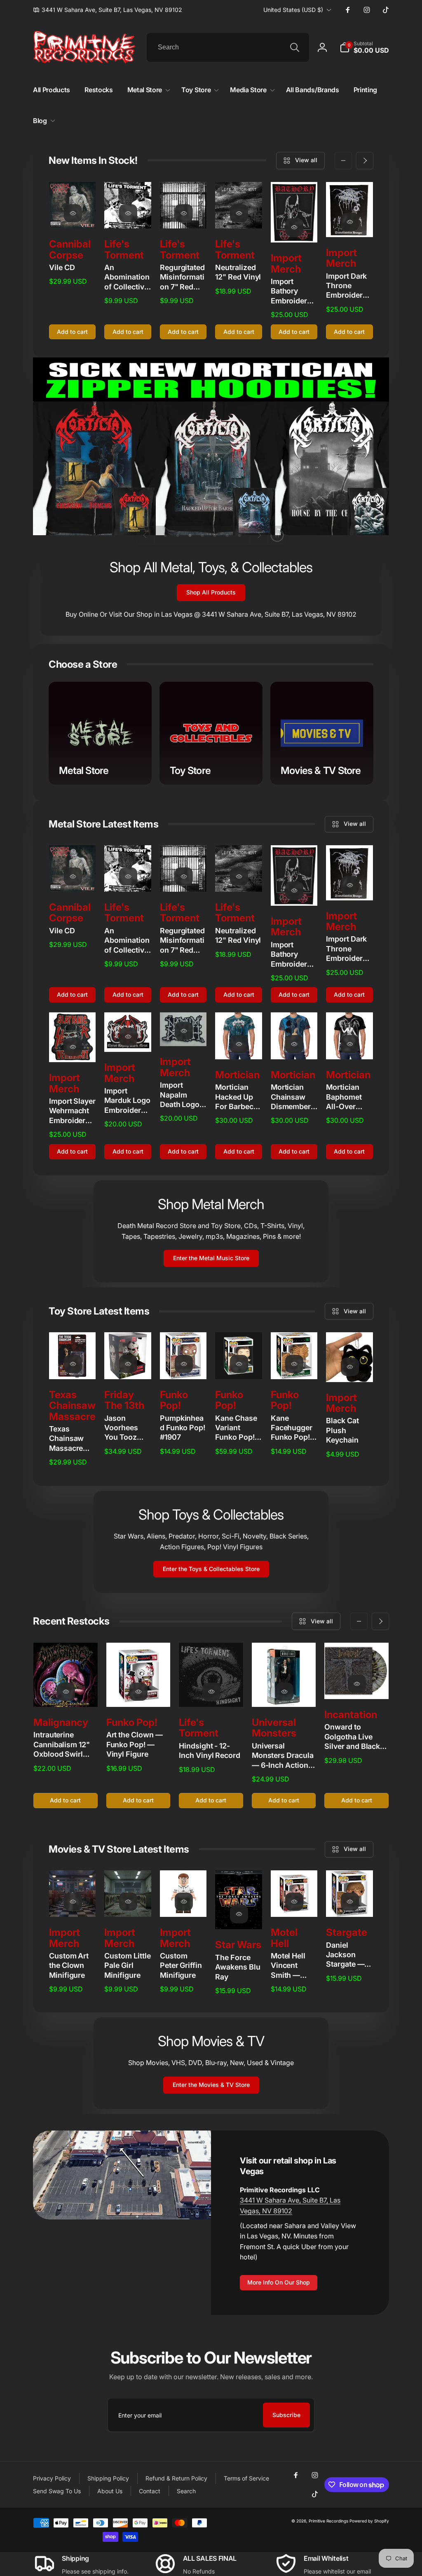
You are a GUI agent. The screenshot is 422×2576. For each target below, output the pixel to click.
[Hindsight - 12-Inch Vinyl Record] (211, 1692)
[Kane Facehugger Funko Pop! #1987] (294, 1364)
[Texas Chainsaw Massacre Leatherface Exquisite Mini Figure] (73, 1364)
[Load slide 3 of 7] (190, 535)
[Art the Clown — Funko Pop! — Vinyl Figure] (138, 1692)
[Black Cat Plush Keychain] (350, 1367)
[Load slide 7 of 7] (239, 535)
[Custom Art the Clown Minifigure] (73, 1902)
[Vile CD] (73, 213)
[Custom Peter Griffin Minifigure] (184, 1902)
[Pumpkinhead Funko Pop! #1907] (184, 1364)
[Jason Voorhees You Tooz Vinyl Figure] (128, 1364)
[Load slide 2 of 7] (178, 535)
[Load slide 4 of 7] (202, 535)
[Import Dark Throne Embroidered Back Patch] (350, 222)
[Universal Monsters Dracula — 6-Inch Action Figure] (284, 1692)
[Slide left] (343, 161)
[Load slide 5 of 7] (215, 535)
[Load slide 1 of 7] (165, 535)
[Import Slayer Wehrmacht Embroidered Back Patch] (73, 1047)
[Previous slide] (145, 535)
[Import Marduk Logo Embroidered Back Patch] (128, 1037)
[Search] (295, 47)
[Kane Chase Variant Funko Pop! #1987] (239, 1364)
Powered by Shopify (369, 2521)
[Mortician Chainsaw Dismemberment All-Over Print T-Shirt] (294, 1044)
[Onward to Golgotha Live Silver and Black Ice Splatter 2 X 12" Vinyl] (357, 1684)
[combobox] (228, 47)
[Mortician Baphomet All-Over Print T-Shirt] (350, 1044)
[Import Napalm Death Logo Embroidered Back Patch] (184, 1031)
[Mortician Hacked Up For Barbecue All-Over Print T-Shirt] (239, 1044)
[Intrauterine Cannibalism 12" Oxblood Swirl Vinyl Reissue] (66, 1692)
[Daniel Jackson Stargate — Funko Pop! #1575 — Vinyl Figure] (350, 1902)
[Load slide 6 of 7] (227, 535)
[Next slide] (259, 535)
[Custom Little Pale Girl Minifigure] (128, 1902)
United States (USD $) (293, 10)
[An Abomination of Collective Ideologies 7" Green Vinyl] (128, 213)
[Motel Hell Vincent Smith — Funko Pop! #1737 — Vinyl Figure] (294, 1902)
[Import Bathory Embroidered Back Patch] (294, 227)
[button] (364, 47)
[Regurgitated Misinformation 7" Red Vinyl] (184, 213)
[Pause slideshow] (277, 535)
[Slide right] (365, 161)
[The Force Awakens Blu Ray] (239, 1914)
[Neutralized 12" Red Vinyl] (239, 213)
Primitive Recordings (328, 2521)
